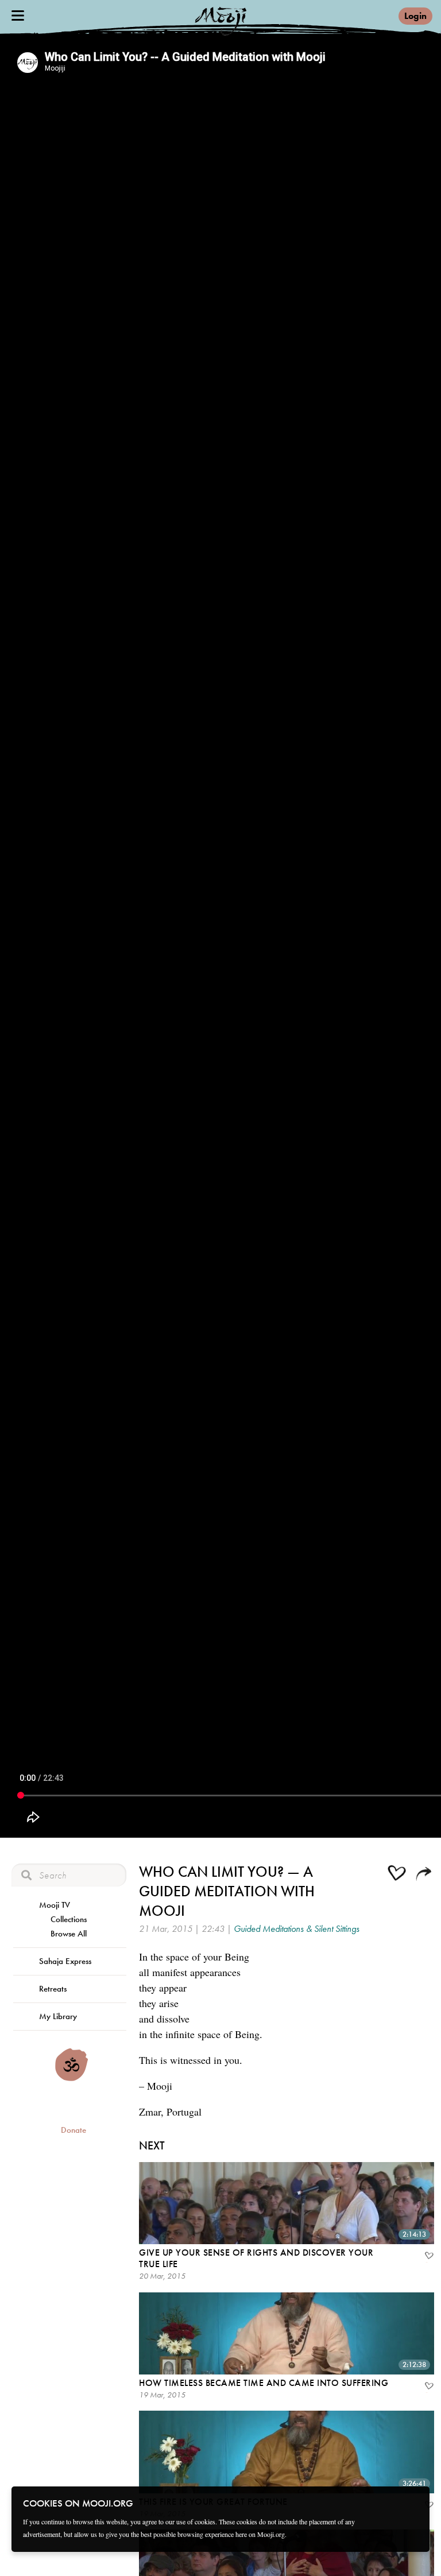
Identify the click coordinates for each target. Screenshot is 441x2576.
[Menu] (18, 16)
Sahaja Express (65, 1961)
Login (415, 16)
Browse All (69, 1934)
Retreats (53, 1989)
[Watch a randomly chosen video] (71, 2078)
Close (413, 2503)
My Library (58, 2016)
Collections (69, 1919)
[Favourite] (428, 2257)
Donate (73, 2130)
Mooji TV (55, 1905)
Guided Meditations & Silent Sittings (297, 1929)
